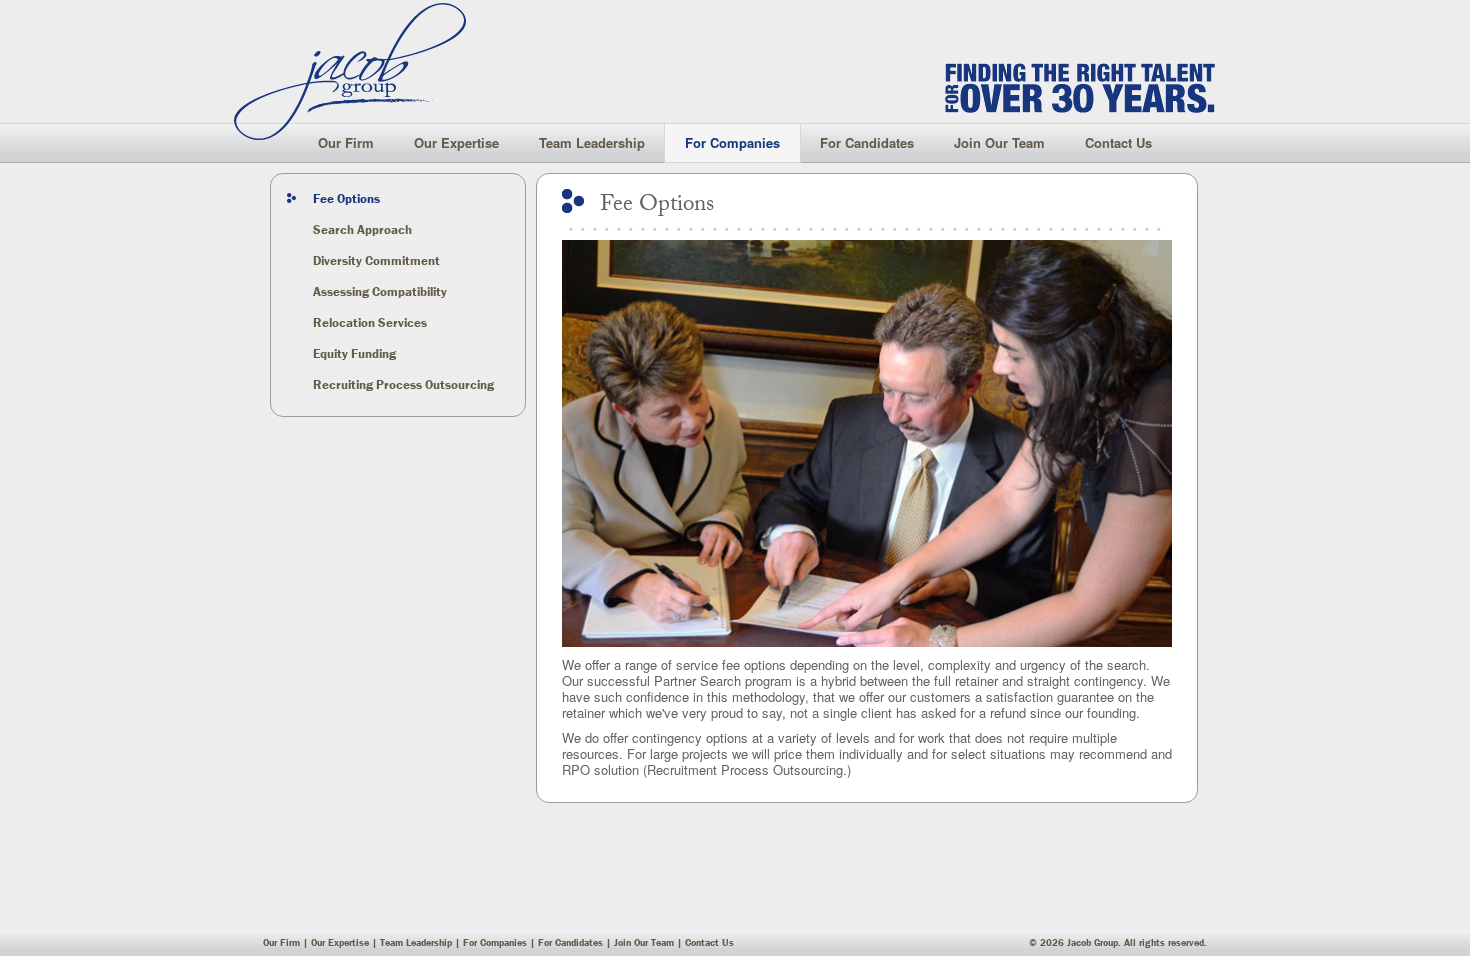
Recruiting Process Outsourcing (403, 384)
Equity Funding (354, 353)
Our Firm (346, 142)
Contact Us (1118, 142)
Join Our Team (999, 142)
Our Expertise (456, 142)
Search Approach (362, 229)
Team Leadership (592, 142)
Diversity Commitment (376, 260)
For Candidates (867, 142)
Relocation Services (370, 322)
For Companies (732, 142)
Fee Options (346, 198)
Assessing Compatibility (380, 291)
